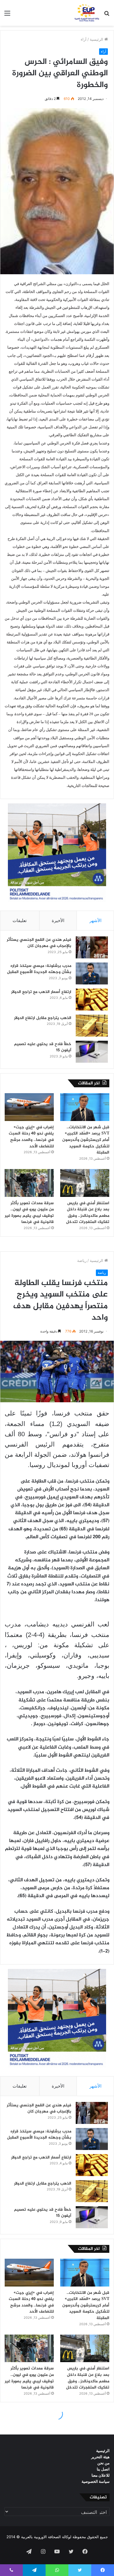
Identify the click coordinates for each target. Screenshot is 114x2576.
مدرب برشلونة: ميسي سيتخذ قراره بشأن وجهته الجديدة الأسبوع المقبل (39, 969)
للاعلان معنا (101, 2475)
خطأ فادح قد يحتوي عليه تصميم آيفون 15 (43, 1047)
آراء (84, 39)
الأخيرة (58, 920)
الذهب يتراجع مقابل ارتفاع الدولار (43, 1018)
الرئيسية (97, 39)
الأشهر (95, 920)
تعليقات (20, 920)
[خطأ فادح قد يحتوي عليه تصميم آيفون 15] (92, 1052)
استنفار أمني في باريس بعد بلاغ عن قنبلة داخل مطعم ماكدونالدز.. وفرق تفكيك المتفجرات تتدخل (88, 1213)
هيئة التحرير (100, 2457)
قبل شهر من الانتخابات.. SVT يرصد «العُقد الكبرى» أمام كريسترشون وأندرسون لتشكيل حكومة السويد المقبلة (86, 1140)
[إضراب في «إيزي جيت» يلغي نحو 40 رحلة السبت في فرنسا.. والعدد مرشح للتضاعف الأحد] (29, 1107)
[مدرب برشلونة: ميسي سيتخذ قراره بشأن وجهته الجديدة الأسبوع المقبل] (92, 973)
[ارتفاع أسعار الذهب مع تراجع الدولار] (92, 1000)
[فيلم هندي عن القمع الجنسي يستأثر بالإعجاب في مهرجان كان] (92, 947)
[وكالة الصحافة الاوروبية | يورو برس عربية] (86, 13)
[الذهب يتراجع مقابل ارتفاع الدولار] (92, 1026)
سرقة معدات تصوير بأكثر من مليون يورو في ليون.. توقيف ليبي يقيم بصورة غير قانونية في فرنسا (29, 1213)
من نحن (103, 2463)
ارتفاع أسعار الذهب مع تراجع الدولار (41, 992)
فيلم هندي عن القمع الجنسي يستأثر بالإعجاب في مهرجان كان (39, 943)
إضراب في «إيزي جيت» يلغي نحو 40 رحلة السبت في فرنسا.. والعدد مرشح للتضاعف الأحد (31, 1137)
